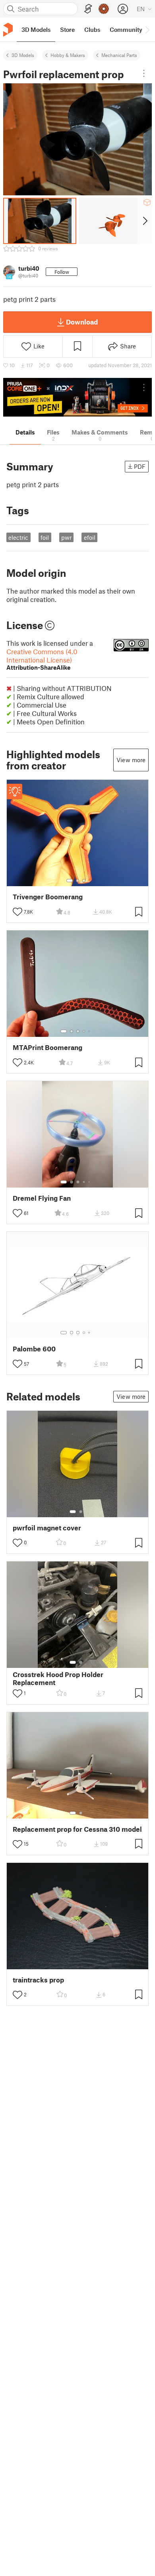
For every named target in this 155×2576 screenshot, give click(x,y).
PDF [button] (140, 466)
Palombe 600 (34, 1349)
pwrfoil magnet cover (47, 1528)
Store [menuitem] (67, 29)
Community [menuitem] (126, 29)
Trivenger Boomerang (48, 897)
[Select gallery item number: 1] (70, 881)
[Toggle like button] (17, 912)
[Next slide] (144, 221)
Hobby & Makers (68, 55)
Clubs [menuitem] (92, 29)
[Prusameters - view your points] (104, 9)
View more (131, 760)
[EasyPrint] (88, 9)
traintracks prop (38, 1980)
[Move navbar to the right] (147, 29)
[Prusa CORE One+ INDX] (77, 397)
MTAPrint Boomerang (47, 1047)
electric (18, 537)
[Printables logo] (8, 30)
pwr (66, 537)
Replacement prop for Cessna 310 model (77, 1829)
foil (45, 537)
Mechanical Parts (119, 55)
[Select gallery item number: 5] (90, 1031)
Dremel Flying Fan (42, 1198)
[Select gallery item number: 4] (84, 1031)
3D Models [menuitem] (36, 29)
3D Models (23, 55)
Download (82, 322)
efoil (90, 537)
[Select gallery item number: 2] (77, 881)
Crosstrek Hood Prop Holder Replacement (58, 1678)
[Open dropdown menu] (144, 73)
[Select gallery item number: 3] (84, 881)
